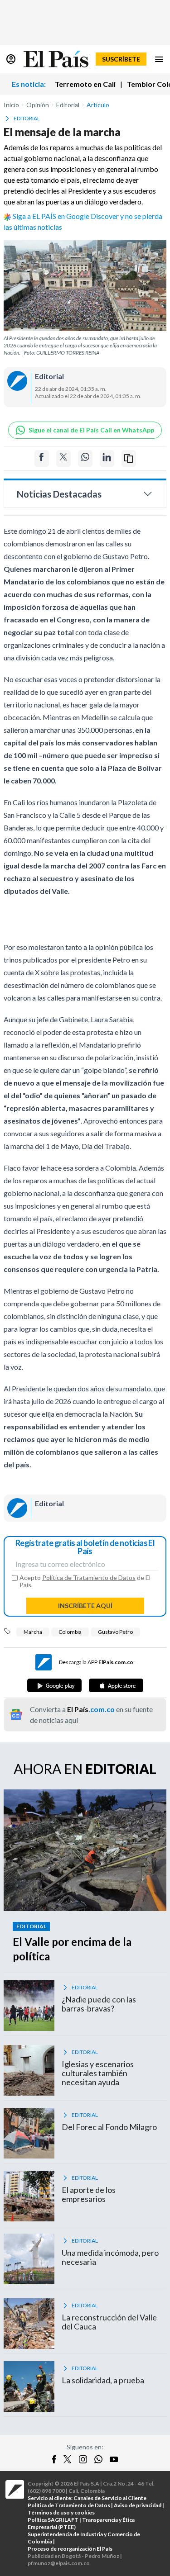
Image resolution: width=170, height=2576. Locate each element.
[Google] (54, 1685)
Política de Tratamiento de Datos (89, 1577)
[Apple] (116, 1685)
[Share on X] (63, 458)
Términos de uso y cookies (61, 2512)
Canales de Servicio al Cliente (110, 2498)
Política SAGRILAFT (53, 2520)
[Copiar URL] (129, 458)
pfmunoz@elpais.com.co (59, 2563)
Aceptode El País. (85, 1581)
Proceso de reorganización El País (70, 2549)
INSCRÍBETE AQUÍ (85, 1606)
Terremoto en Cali (85, 84)
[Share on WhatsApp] (85, 458)
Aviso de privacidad (138, 2505)
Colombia (70, 1632)
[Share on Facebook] (42, 458)
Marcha (33, 1632)
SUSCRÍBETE (121, 59)
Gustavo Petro (115, 1632)
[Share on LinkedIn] (107, 458)
